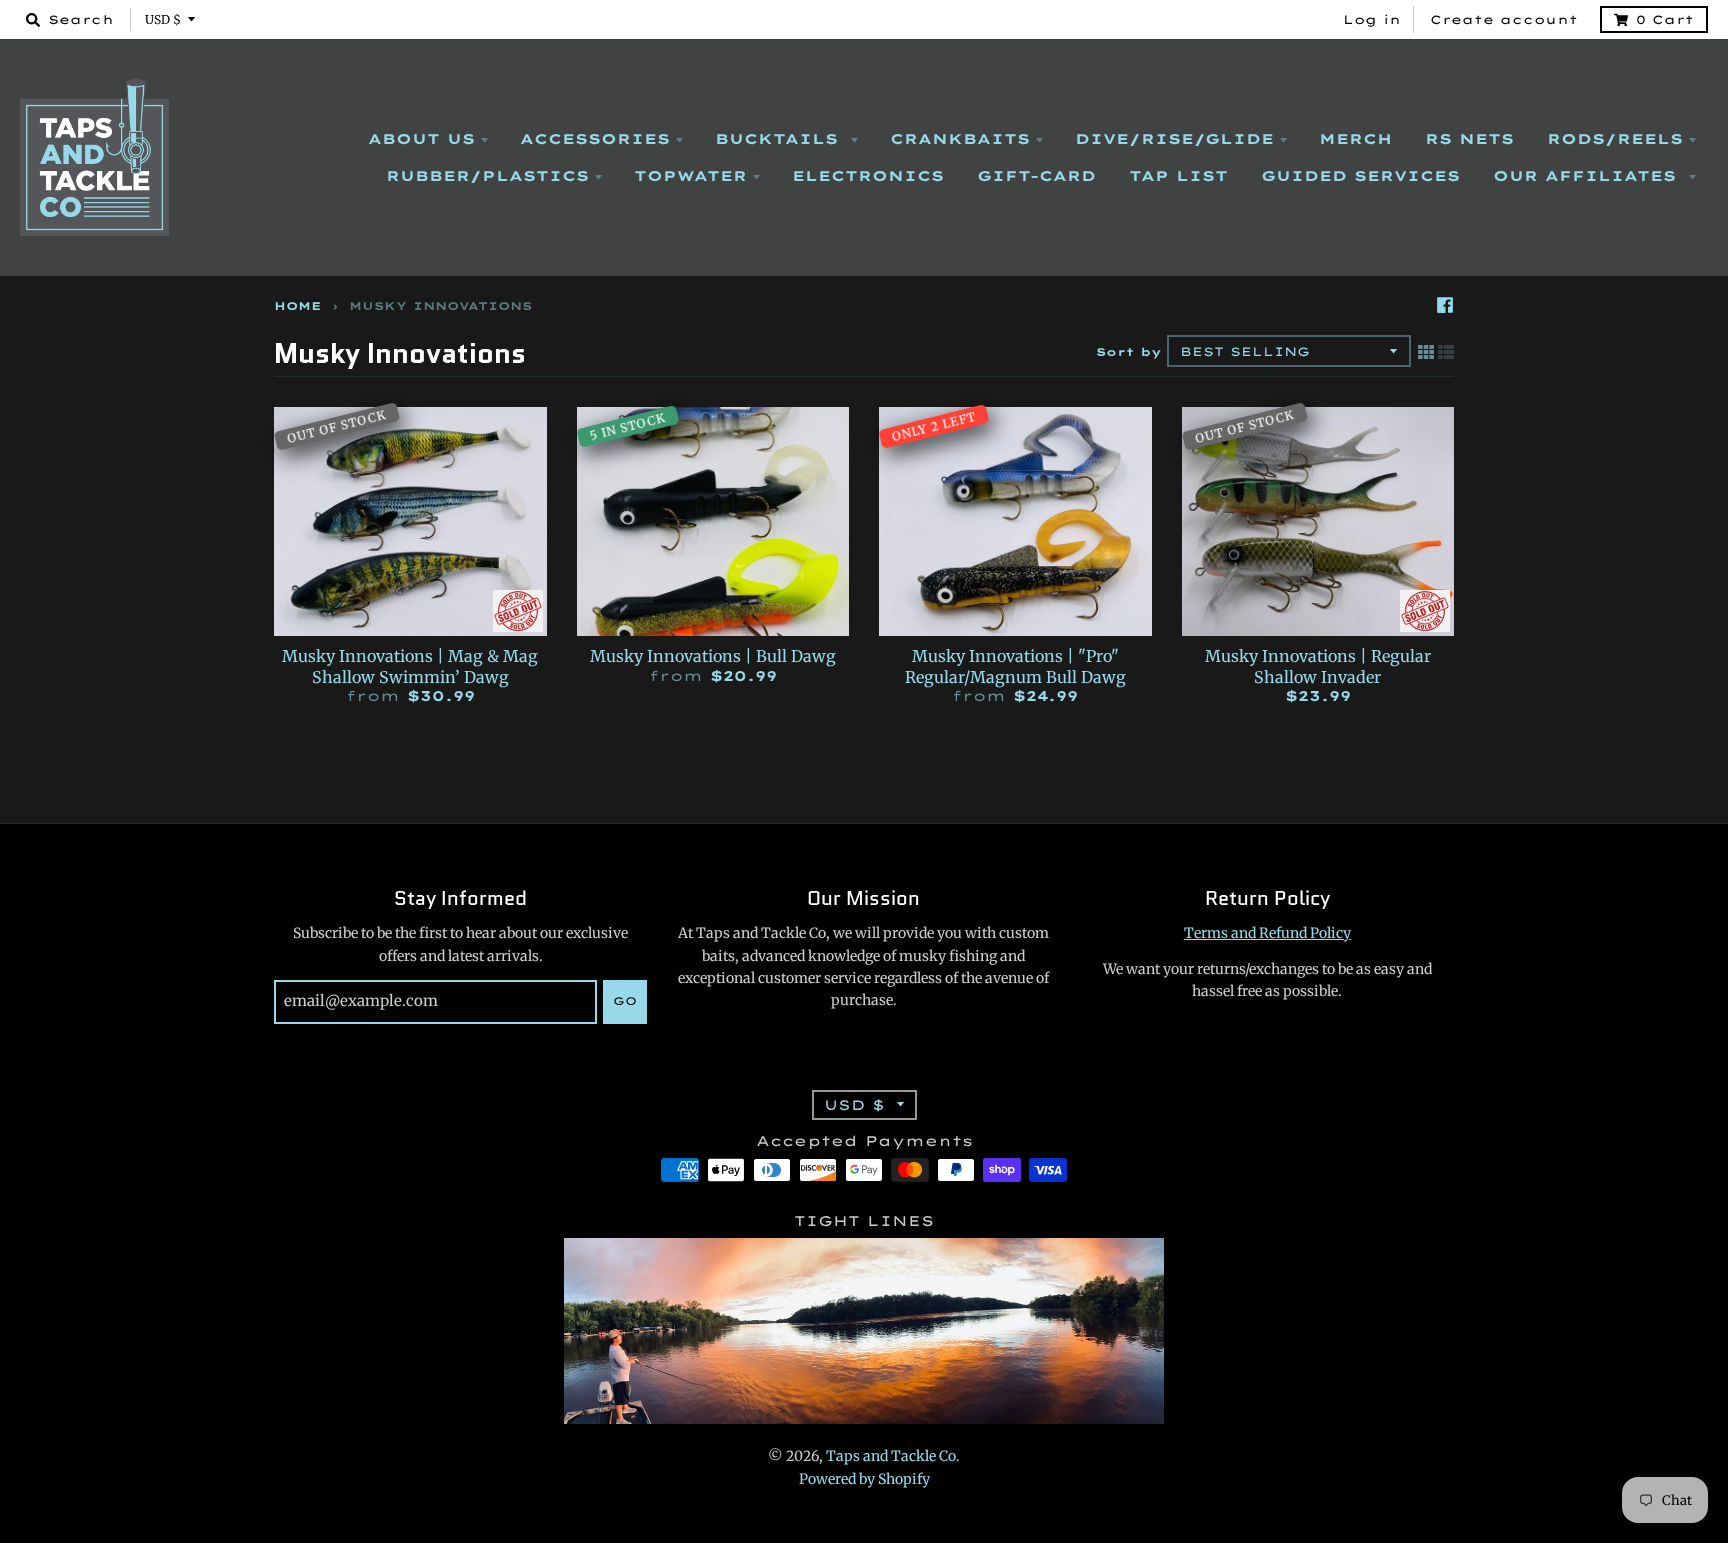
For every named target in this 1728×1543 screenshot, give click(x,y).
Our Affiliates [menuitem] (1588, 176)
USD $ (163, 19)
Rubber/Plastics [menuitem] (487, 176)
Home (298, 306)
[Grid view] (1426, 352)
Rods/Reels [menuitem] (1615, 139)
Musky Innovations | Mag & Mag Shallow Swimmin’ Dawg (410, 666)
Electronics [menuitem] (868, 176)
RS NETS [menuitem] (1469, 139)
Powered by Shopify (864, 1479)
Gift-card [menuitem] (1036, 176)
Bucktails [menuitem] (780, 139)
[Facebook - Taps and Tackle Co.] (1445, 305)
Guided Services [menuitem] (1360, 176)
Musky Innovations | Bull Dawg (713, 656)
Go (625, 1001)
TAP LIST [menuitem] (1178, 176)
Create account (1504, 19)
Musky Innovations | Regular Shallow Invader (1318, 666)
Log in (1372, 19)
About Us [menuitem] (421, 139)
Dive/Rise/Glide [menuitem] (1174, 139)
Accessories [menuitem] (595, 139)
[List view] (1446, 352)
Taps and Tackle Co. (893, 1456)
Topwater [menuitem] (690, 176)
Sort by (1129, 352)
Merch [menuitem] (1355, 139)
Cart (1665, 19)
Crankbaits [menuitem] (960, 139)
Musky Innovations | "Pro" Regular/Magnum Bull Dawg (1015, 666)
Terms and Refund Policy (1267, 933)
